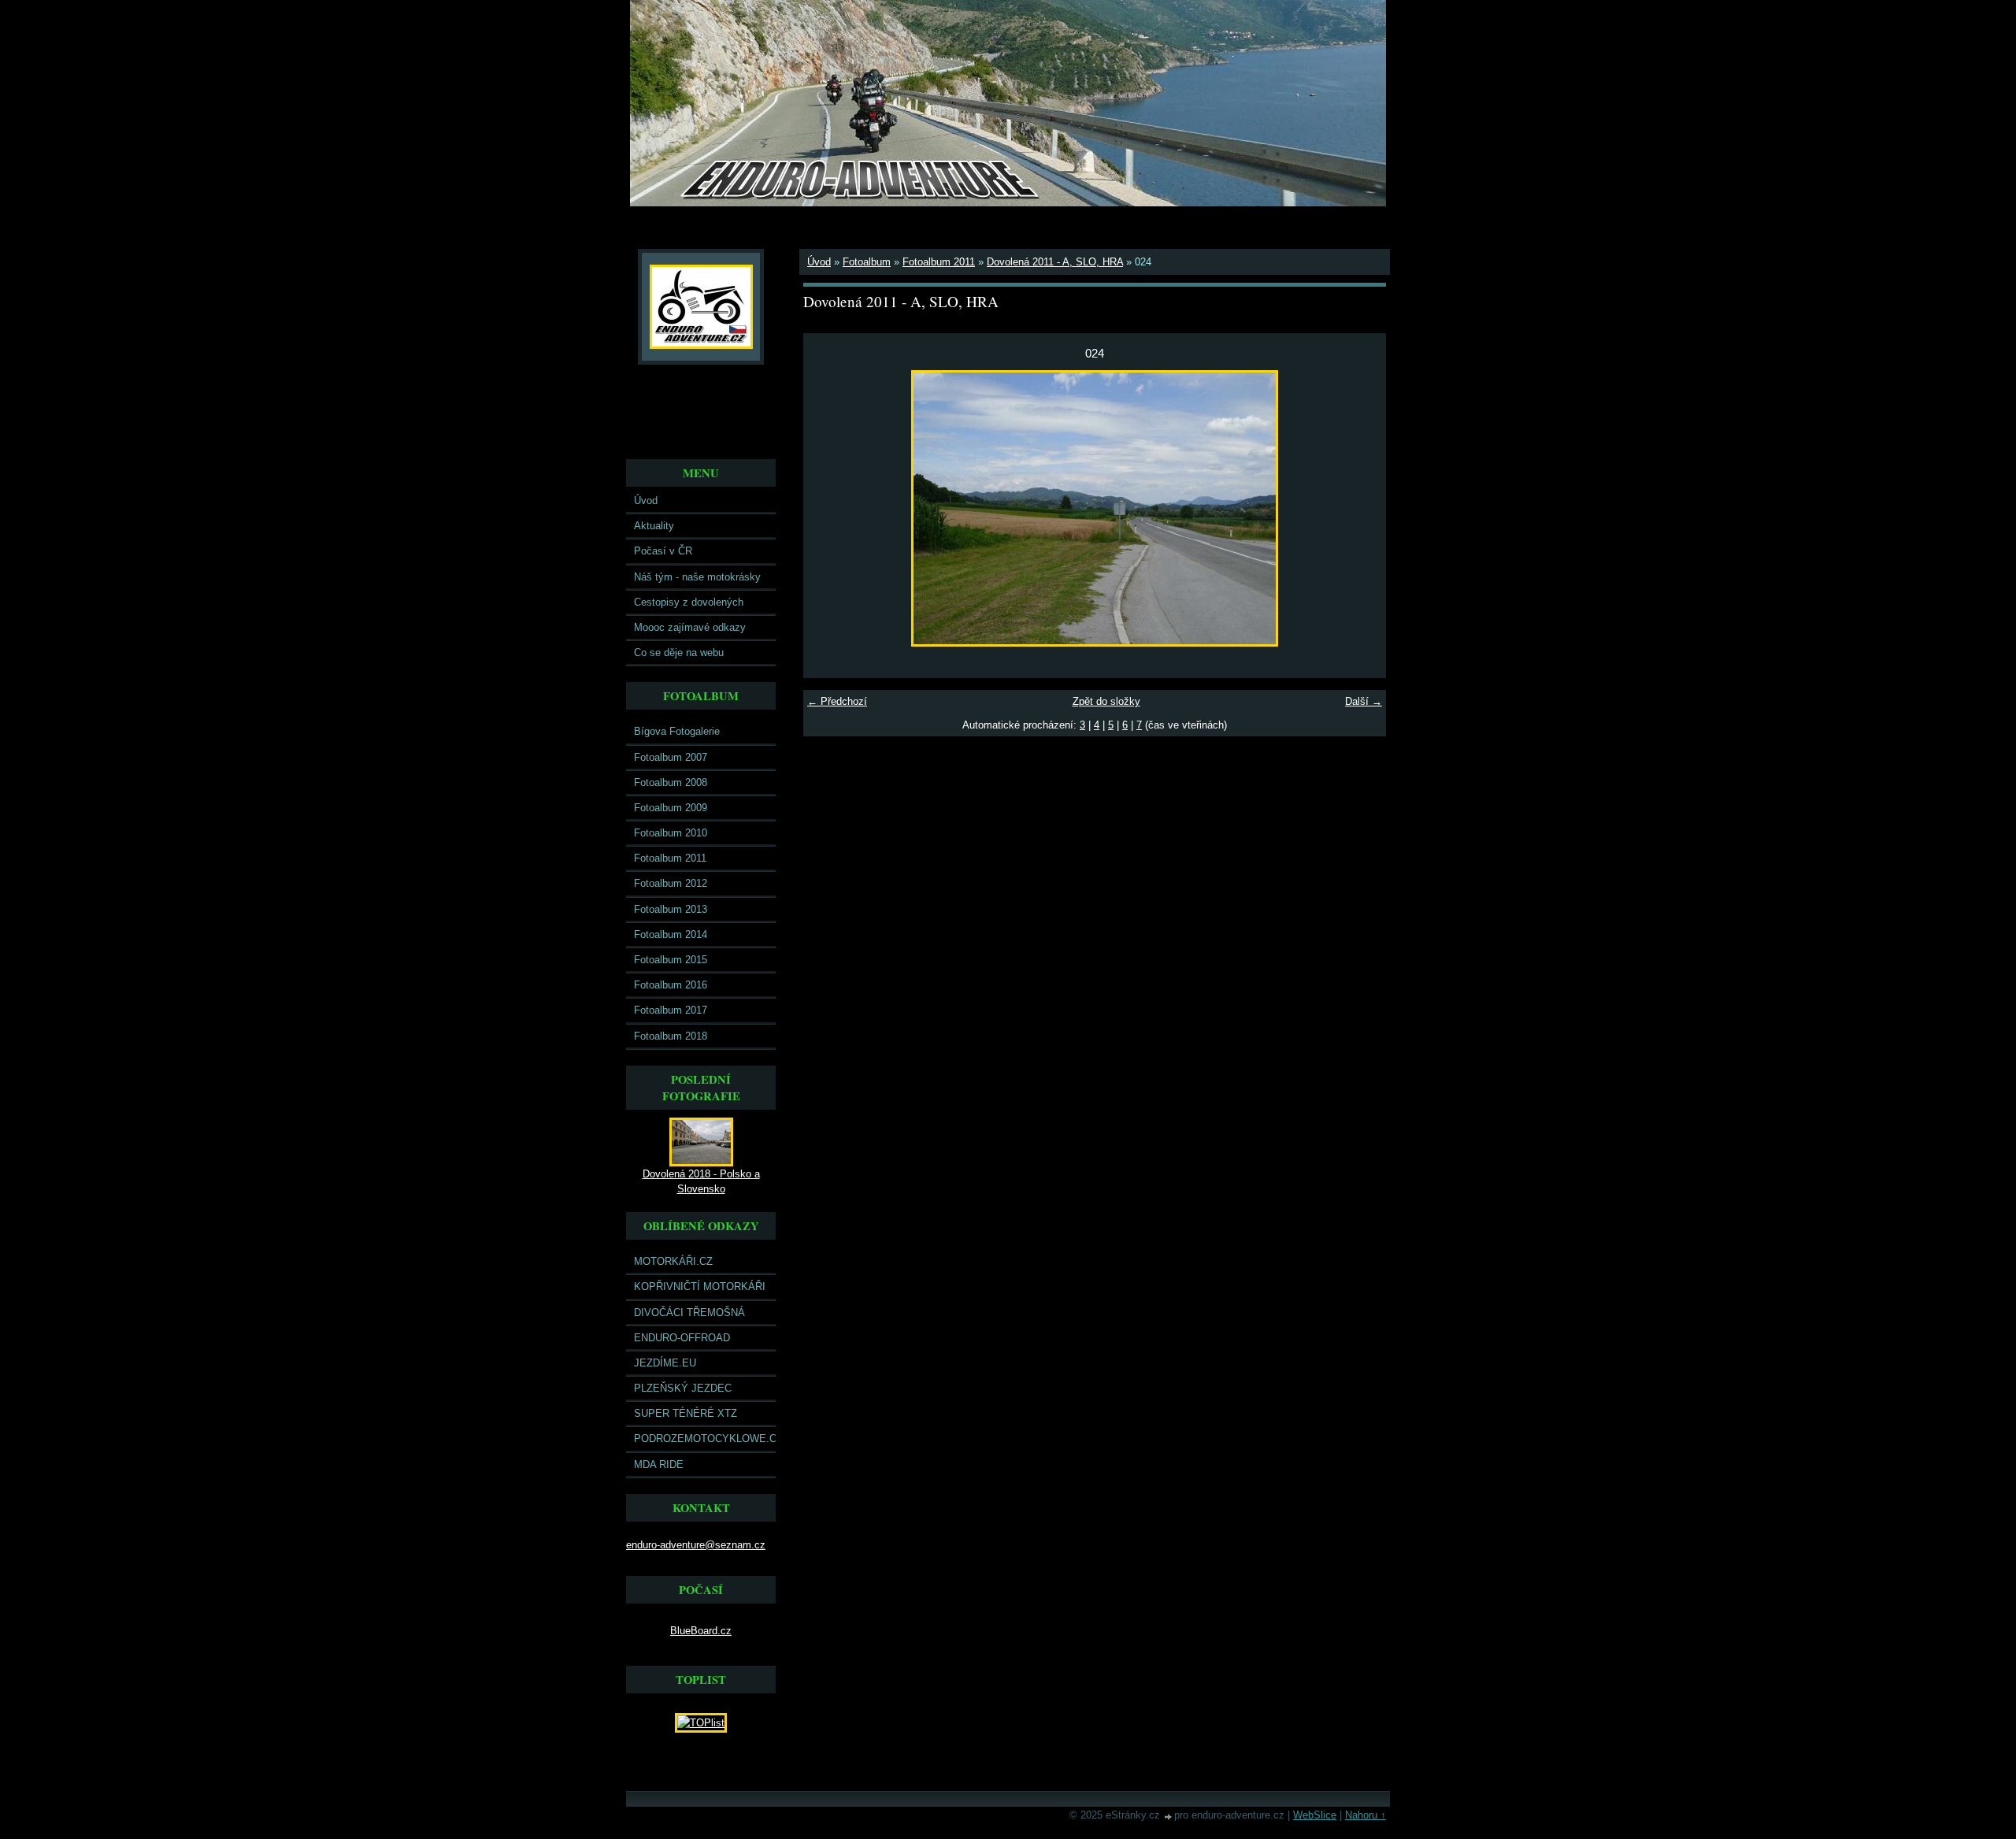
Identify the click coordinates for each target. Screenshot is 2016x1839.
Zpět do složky (1106, 701)
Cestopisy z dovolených (689, 602)
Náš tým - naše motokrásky (697, 577)
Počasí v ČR (663, 551)
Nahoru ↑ (1366, 1815)
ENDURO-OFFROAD (682, 1338)
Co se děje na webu (679, 653)
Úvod (646, 501)
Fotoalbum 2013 (671, 909)
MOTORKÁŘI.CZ (673, 1261)
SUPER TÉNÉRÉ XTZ (686, 1413)
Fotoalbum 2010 (671, 833)
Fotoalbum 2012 (671, 883)
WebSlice (1315, 1815)
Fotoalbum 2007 (671, 757)
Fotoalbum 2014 (671, 934)
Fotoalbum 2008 (671, 782)
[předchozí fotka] (829, 508)
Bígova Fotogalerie (677, 731)
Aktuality (654, 526)
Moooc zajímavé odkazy (690, 627)
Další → (1364, 701)
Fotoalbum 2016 (671, 985)
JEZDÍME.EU (665, 1363)
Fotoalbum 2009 (671, 808)
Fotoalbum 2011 (670, 858)
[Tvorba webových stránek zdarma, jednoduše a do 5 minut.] (1169, 1817)
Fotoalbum (867, 262)
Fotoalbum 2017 (671, 1010)
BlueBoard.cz (701, 1631)
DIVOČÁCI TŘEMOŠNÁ (689, 1313)
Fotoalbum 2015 (671, 960)
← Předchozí (837, 701)
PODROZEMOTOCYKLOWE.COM (705, 1439)
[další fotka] (1360, 508)
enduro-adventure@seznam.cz (696, 1545)
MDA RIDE (659, 1465)
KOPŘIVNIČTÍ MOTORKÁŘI (700, 1287)
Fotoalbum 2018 (671, 1036)
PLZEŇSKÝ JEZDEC (683, 1388)
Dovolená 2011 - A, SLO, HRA (1055, 262)
